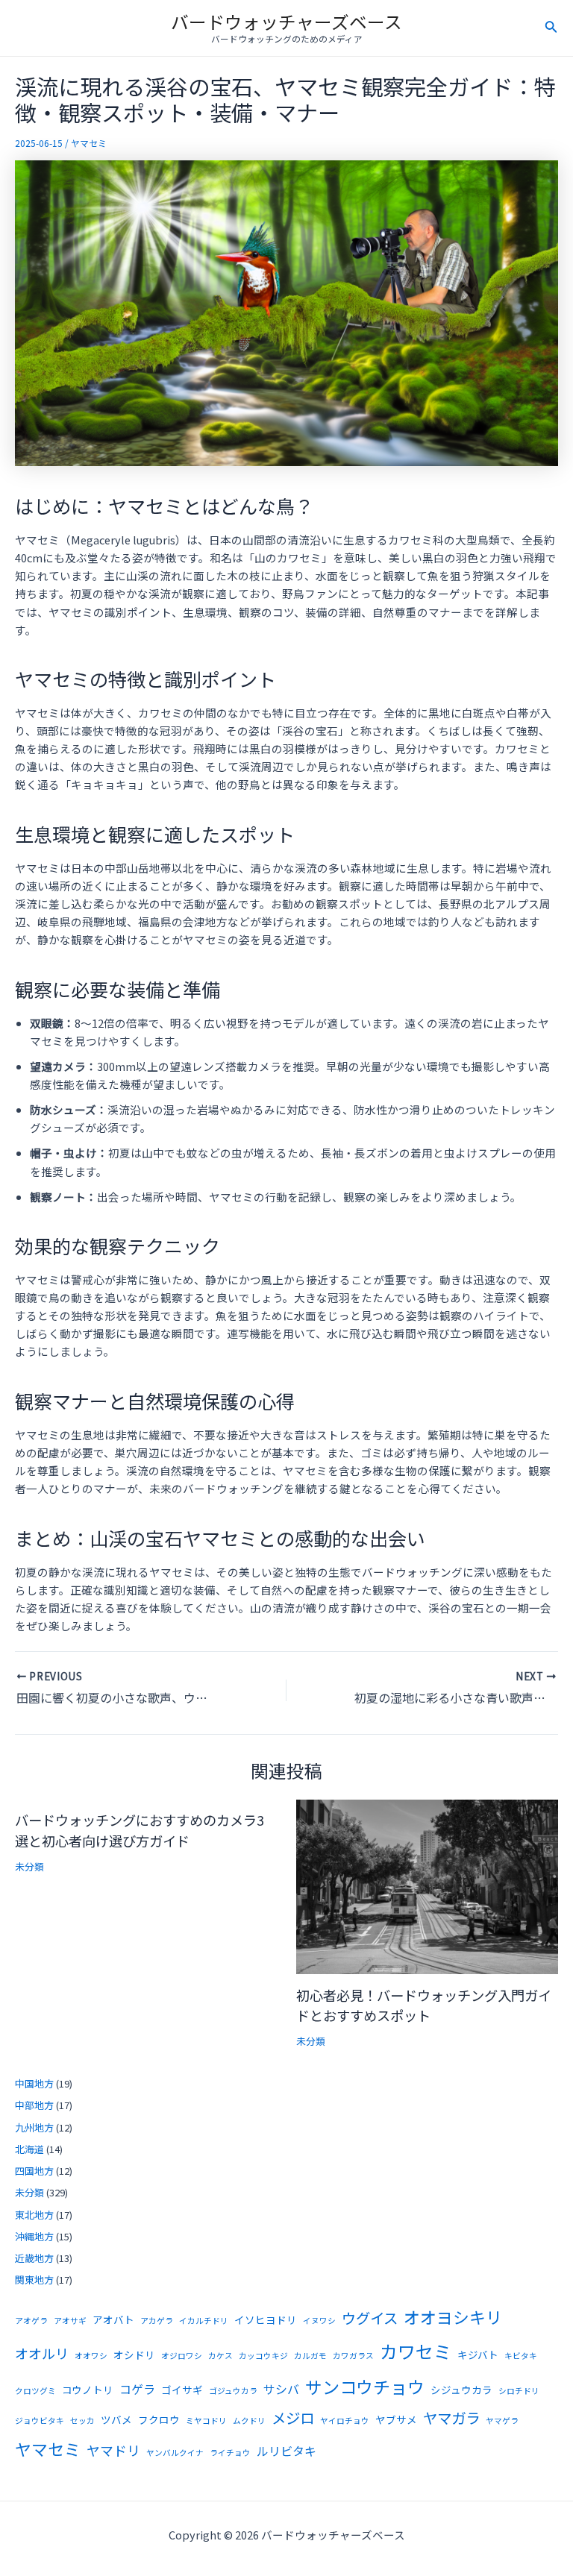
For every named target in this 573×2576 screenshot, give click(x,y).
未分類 (29, 1866)
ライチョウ (230, 2453)
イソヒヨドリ (266, 2319)
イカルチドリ (204, 2321)
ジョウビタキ (40, 2421)
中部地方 (34, 2105)
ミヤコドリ (206, 2421)
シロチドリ (519, 2391)
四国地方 (34, 2171)
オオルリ (42, 2353)
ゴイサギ (182, 2390)
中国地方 (34, 2083)
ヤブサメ (396, 2419)
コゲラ (137, 2389)
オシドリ (134, 2354)
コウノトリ (88, 2390)
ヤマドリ (113, 2450)
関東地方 (34, 2280)
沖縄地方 (34, 2236)
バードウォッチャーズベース (286, 21)
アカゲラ (157, 2321)
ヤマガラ (451, 2418)
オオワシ (91, 2356)
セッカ (82, 2421)
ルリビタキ (286, 2451)
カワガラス (353, 2356)
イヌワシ (319, 2321)
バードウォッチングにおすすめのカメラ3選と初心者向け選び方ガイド (140, 1830)
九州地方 (34, 2127)
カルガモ (310, 2356)
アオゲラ (31, 2321)
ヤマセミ (89, 143)
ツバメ (116, 2419)
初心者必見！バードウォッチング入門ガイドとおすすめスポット (424, 2005)
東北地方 (34, 2215)
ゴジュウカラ (233, 2391)
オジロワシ (182, 2356)
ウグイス (370, 2318)
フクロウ (159, 2419)
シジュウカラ (461, 2390)
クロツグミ (35, 2391)
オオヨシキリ (453, 2317)
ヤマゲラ (502, 2421)
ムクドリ (249, 2421)
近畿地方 (34, 2258)
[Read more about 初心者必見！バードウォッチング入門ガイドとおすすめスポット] (428, 1885)
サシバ (281, 2389)
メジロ (293, 2418)
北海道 (29, 2149)
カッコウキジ (263, 2356)
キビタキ (521, 2356)
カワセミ (416, 2351)
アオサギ (70, 2321)
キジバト (478, 2354)
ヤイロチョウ (345, 2421)
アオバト (113, 2319)
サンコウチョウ (365, 2387)
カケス (220, 2356)
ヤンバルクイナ (175, 2453)
